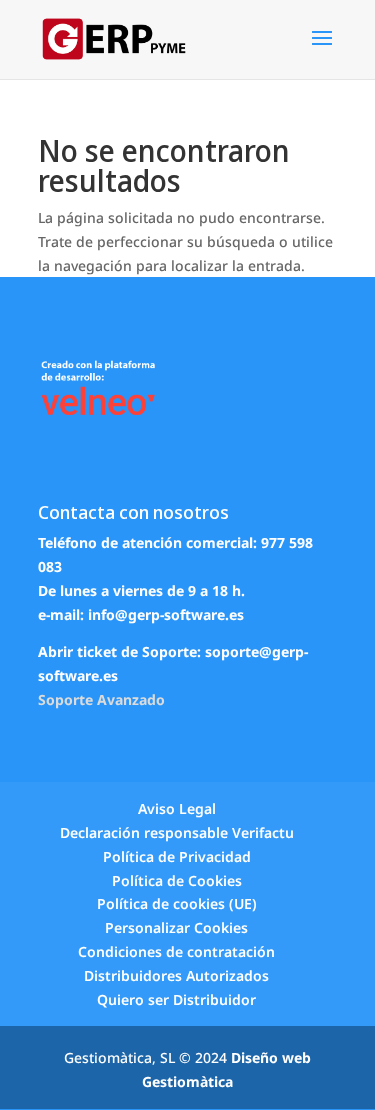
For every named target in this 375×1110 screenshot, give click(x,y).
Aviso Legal (177, 808)
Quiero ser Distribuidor (176, 999)
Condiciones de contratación (176, 951)
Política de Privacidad (177, 856)
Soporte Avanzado (101, 699)
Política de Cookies (177, 880)
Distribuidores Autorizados (176, 975)
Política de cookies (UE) (177, 903)
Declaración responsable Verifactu (177, 832)
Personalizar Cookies (176, 927)
